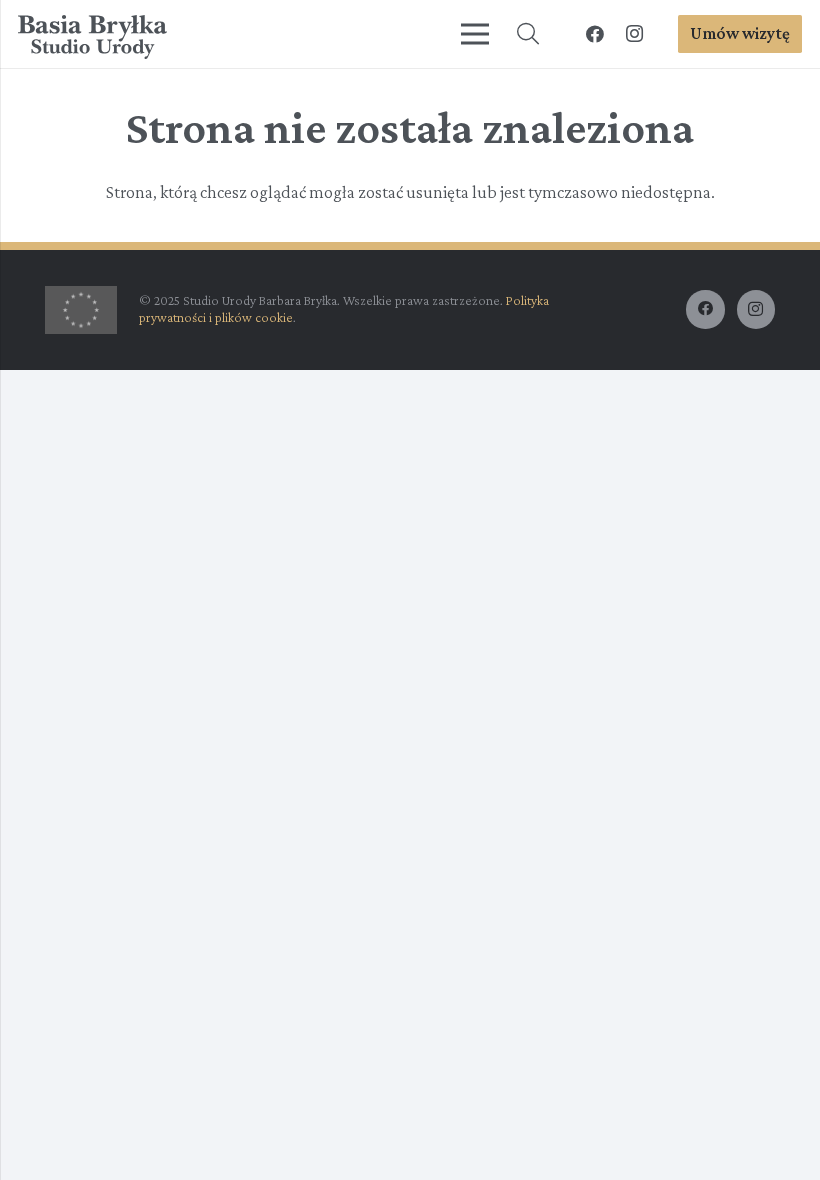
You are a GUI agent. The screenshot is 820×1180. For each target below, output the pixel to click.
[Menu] (475, 34)
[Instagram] (635, 34)
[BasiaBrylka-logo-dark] (92, 37)
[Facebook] (595, 34)
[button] (528, 34)
